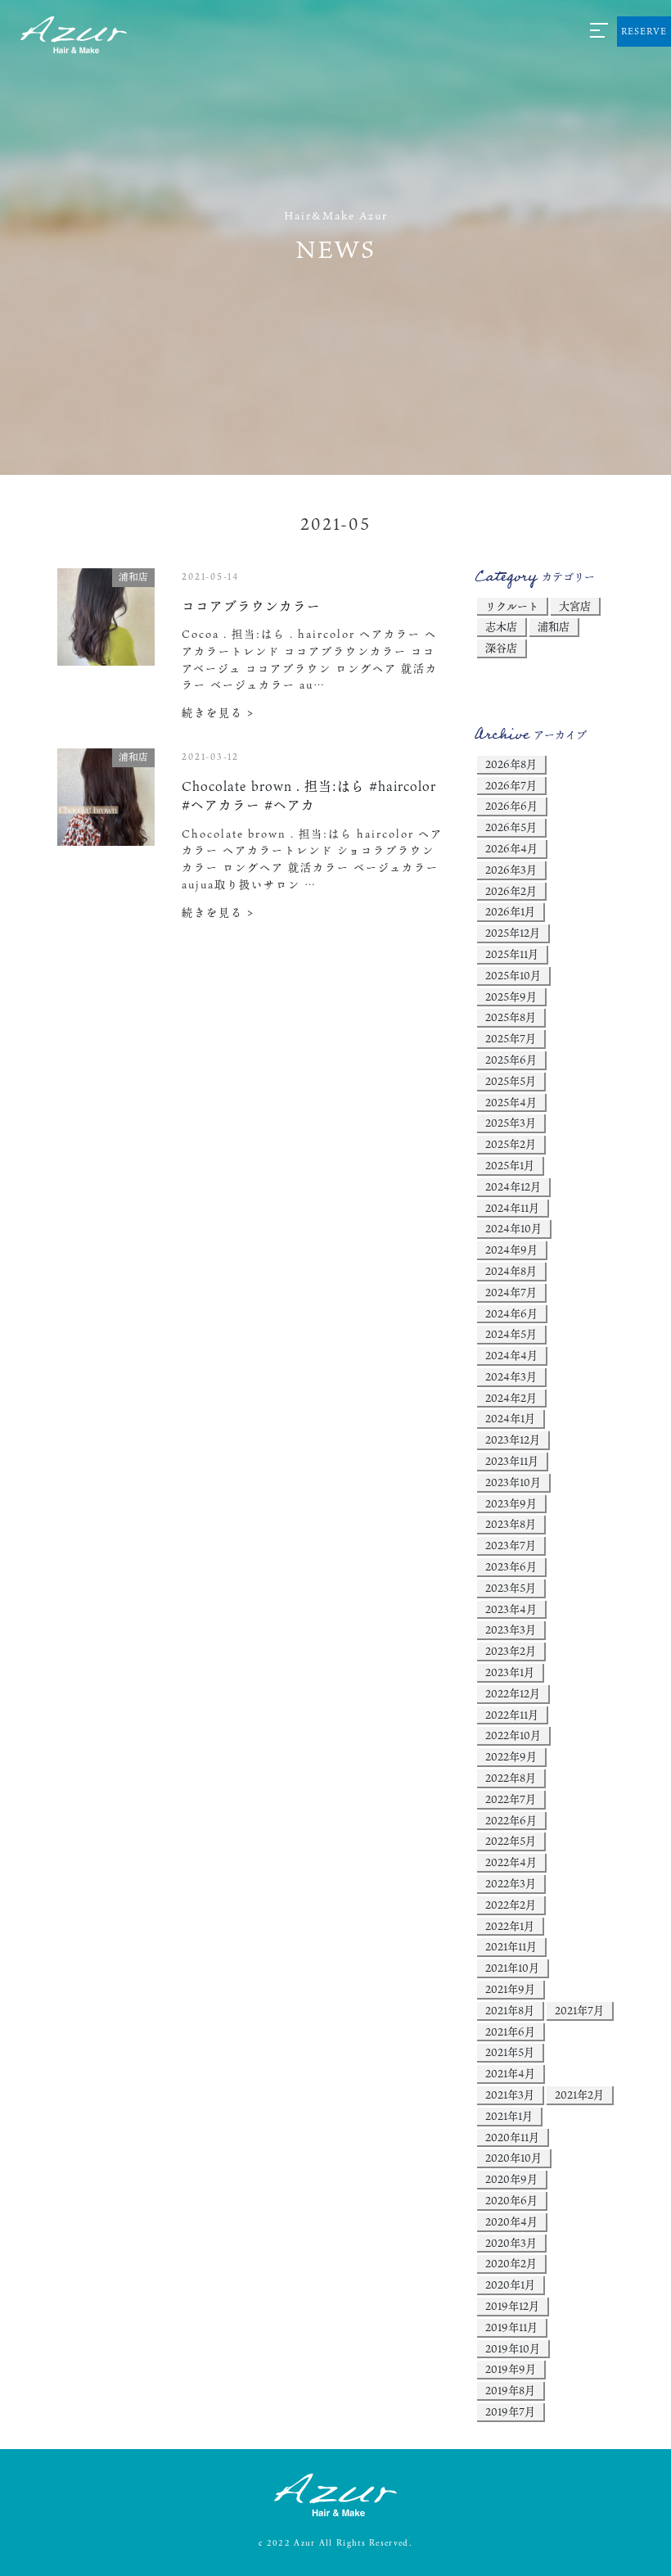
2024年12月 (513, 1186)
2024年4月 (511, 1355)
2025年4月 (511, 1102)
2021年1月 (509, 2116)
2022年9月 (511, 1756)
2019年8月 (510, 2390)
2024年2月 (511, 1398)
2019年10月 (513, 2348)
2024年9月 (511, 1250)
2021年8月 (510, 2010)
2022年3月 (511, 1883)
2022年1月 (510, 1926)
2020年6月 (511, 2200)
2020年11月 (512, 2137)
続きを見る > (218, 712)
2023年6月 (511, 1566)
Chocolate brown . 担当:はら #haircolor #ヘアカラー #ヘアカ (309, 795)
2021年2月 (579, 2095)
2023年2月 (511, 1651)
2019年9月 (511, 2369)
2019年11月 (511, 2327)
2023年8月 (511, 1524)
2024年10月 (513, 1228)
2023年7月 (511, 1545)
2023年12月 (513, 1439)
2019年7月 (510, 2411)
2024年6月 (511, 1313)
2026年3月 (511, 870)
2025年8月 (511, 1017)
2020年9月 (511, 2179)
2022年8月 (511, 1778)
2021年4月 (510, 2073)
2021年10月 (512, 1968)
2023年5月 (511, 1588)
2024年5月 (511, 1334)
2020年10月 (513, 2158)
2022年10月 (513, 1735)
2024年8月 (511, 1271)
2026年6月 (511, 806)
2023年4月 (511, 1609)
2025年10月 (513, 975)
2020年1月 (510, 2285)
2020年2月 (511, 2263)
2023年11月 (512, 1461)
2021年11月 (511, 1946)
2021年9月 (510, 1989)
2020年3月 (511, 2243)
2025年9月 (511, 997)
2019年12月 (512, 2306)
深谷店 (501, 648)
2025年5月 (511, 1081)
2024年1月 (510, 1418)
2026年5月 (511, 827)
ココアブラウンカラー (251, 606)
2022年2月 (511, 1905)
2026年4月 (511, 848)
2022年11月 (512, 1715)
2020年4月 (511, 2221)
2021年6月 (510, 2031)
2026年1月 (510, 911)
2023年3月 (511, 1629)
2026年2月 (511, 891)
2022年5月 (511, 1841)
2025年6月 (511, 1060)
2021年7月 (579, 2010)
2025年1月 (510, 1165)
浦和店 (554, 626)
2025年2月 (511, 1144)
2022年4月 (511, 1862)
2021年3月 (510, 2095)
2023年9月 (511, 1503)
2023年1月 (510, 1672)
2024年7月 (511, 1292)
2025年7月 (511, 1038)
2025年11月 (512, 954)
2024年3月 (511, 1376)
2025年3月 (511, 1123)
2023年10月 (513, 1482)
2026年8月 (511, 764)
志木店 (501, 626)
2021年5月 (510, 2052)
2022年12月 (513, 1693)
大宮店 (575, 606)
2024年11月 (512, 1208)
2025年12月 (513, 933)
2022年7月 (511, 1799)
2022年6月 (511, 1820)
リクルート (512, 606)
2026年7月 (511, 785)
